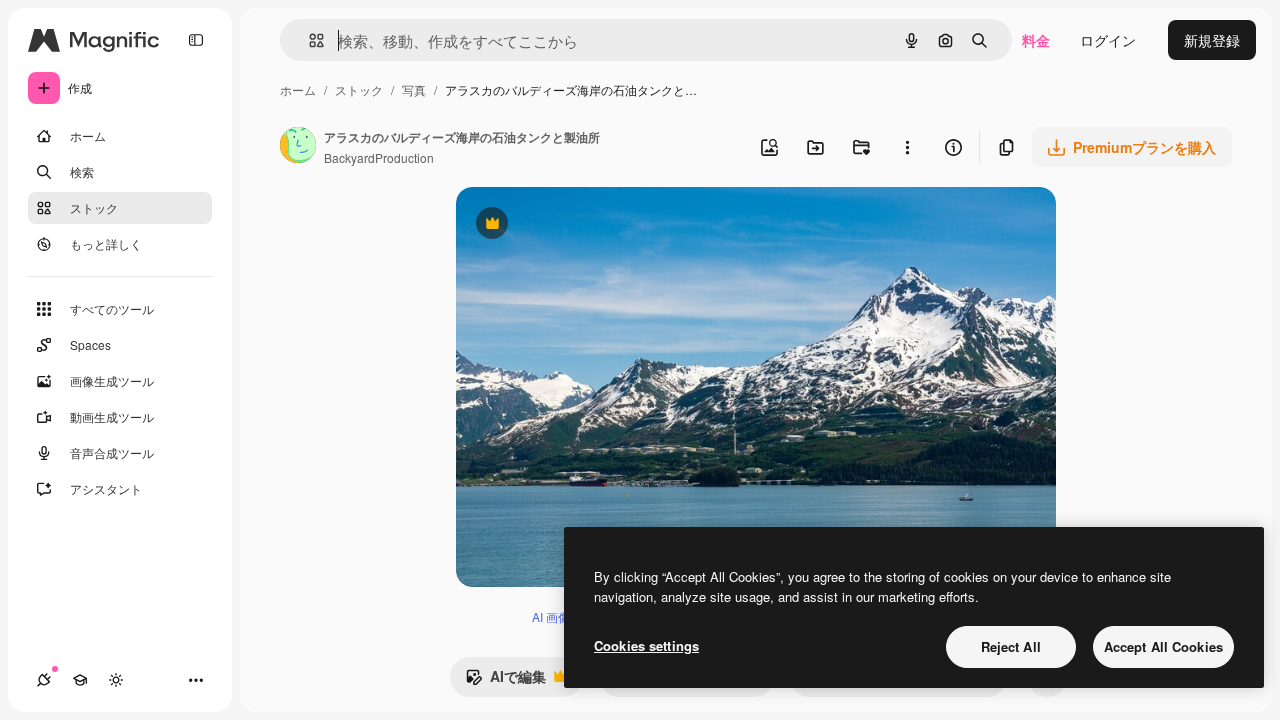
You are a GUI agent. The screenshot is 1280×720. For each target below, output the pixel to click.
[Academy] (80, 680)
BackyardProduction (379, 157)
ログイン (1108, 40)
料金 (1036, 40)
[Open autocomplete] (308, 40)
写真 (414, 89)
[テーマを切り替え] (116, 680)
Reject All (1011, 646)
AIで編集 (505, 681)
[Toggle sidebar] (196, 40)
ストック (359, 89)
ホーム (298, 89)
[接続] (44, 680)
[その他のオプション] (907, 147)
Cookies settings (646, 645)
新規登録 (1212, 40)
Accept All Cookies (1163, 646)
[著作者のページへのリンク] (298, 147)
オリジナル (593, 225)
